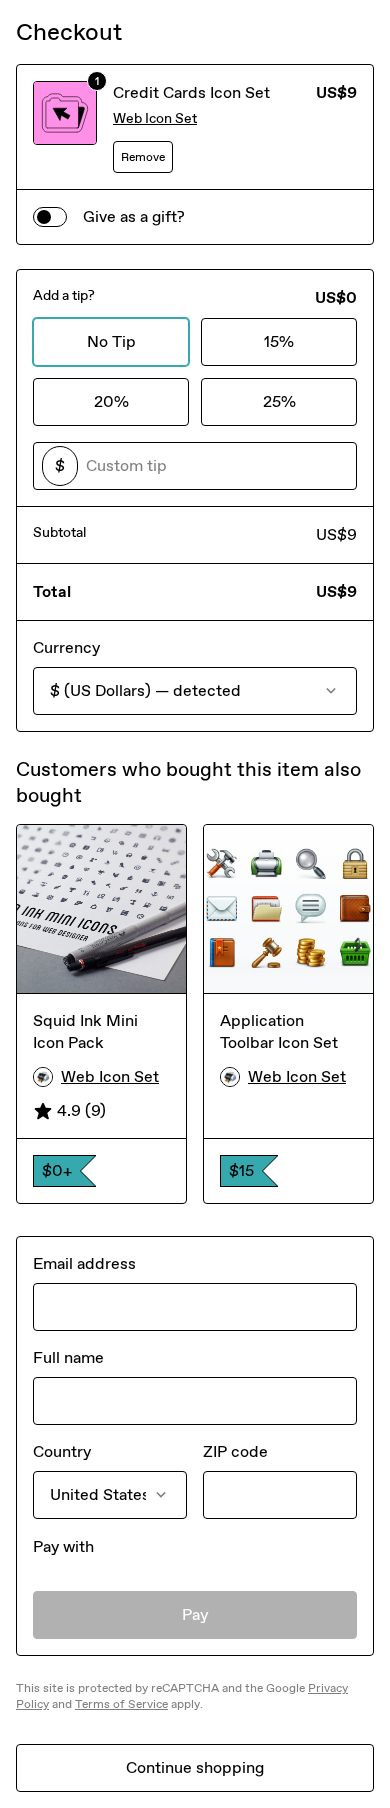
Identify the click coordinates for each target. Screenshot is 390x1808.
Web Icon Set (155, 118)
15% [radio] (279, 341)
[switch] (50, 217)
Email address (84, 1263)
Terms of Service (121, 1704)
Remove (143, 157)
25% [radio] (279, 401)
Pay (195, 1614)
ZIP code (235, 1451)
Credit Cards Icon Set (191, 92)
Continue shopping (195, 1767)
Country (62, 1451)
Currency (66, 647)
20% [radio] (111, 401)
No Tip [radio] (111, 341)
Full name (68, 1357)
